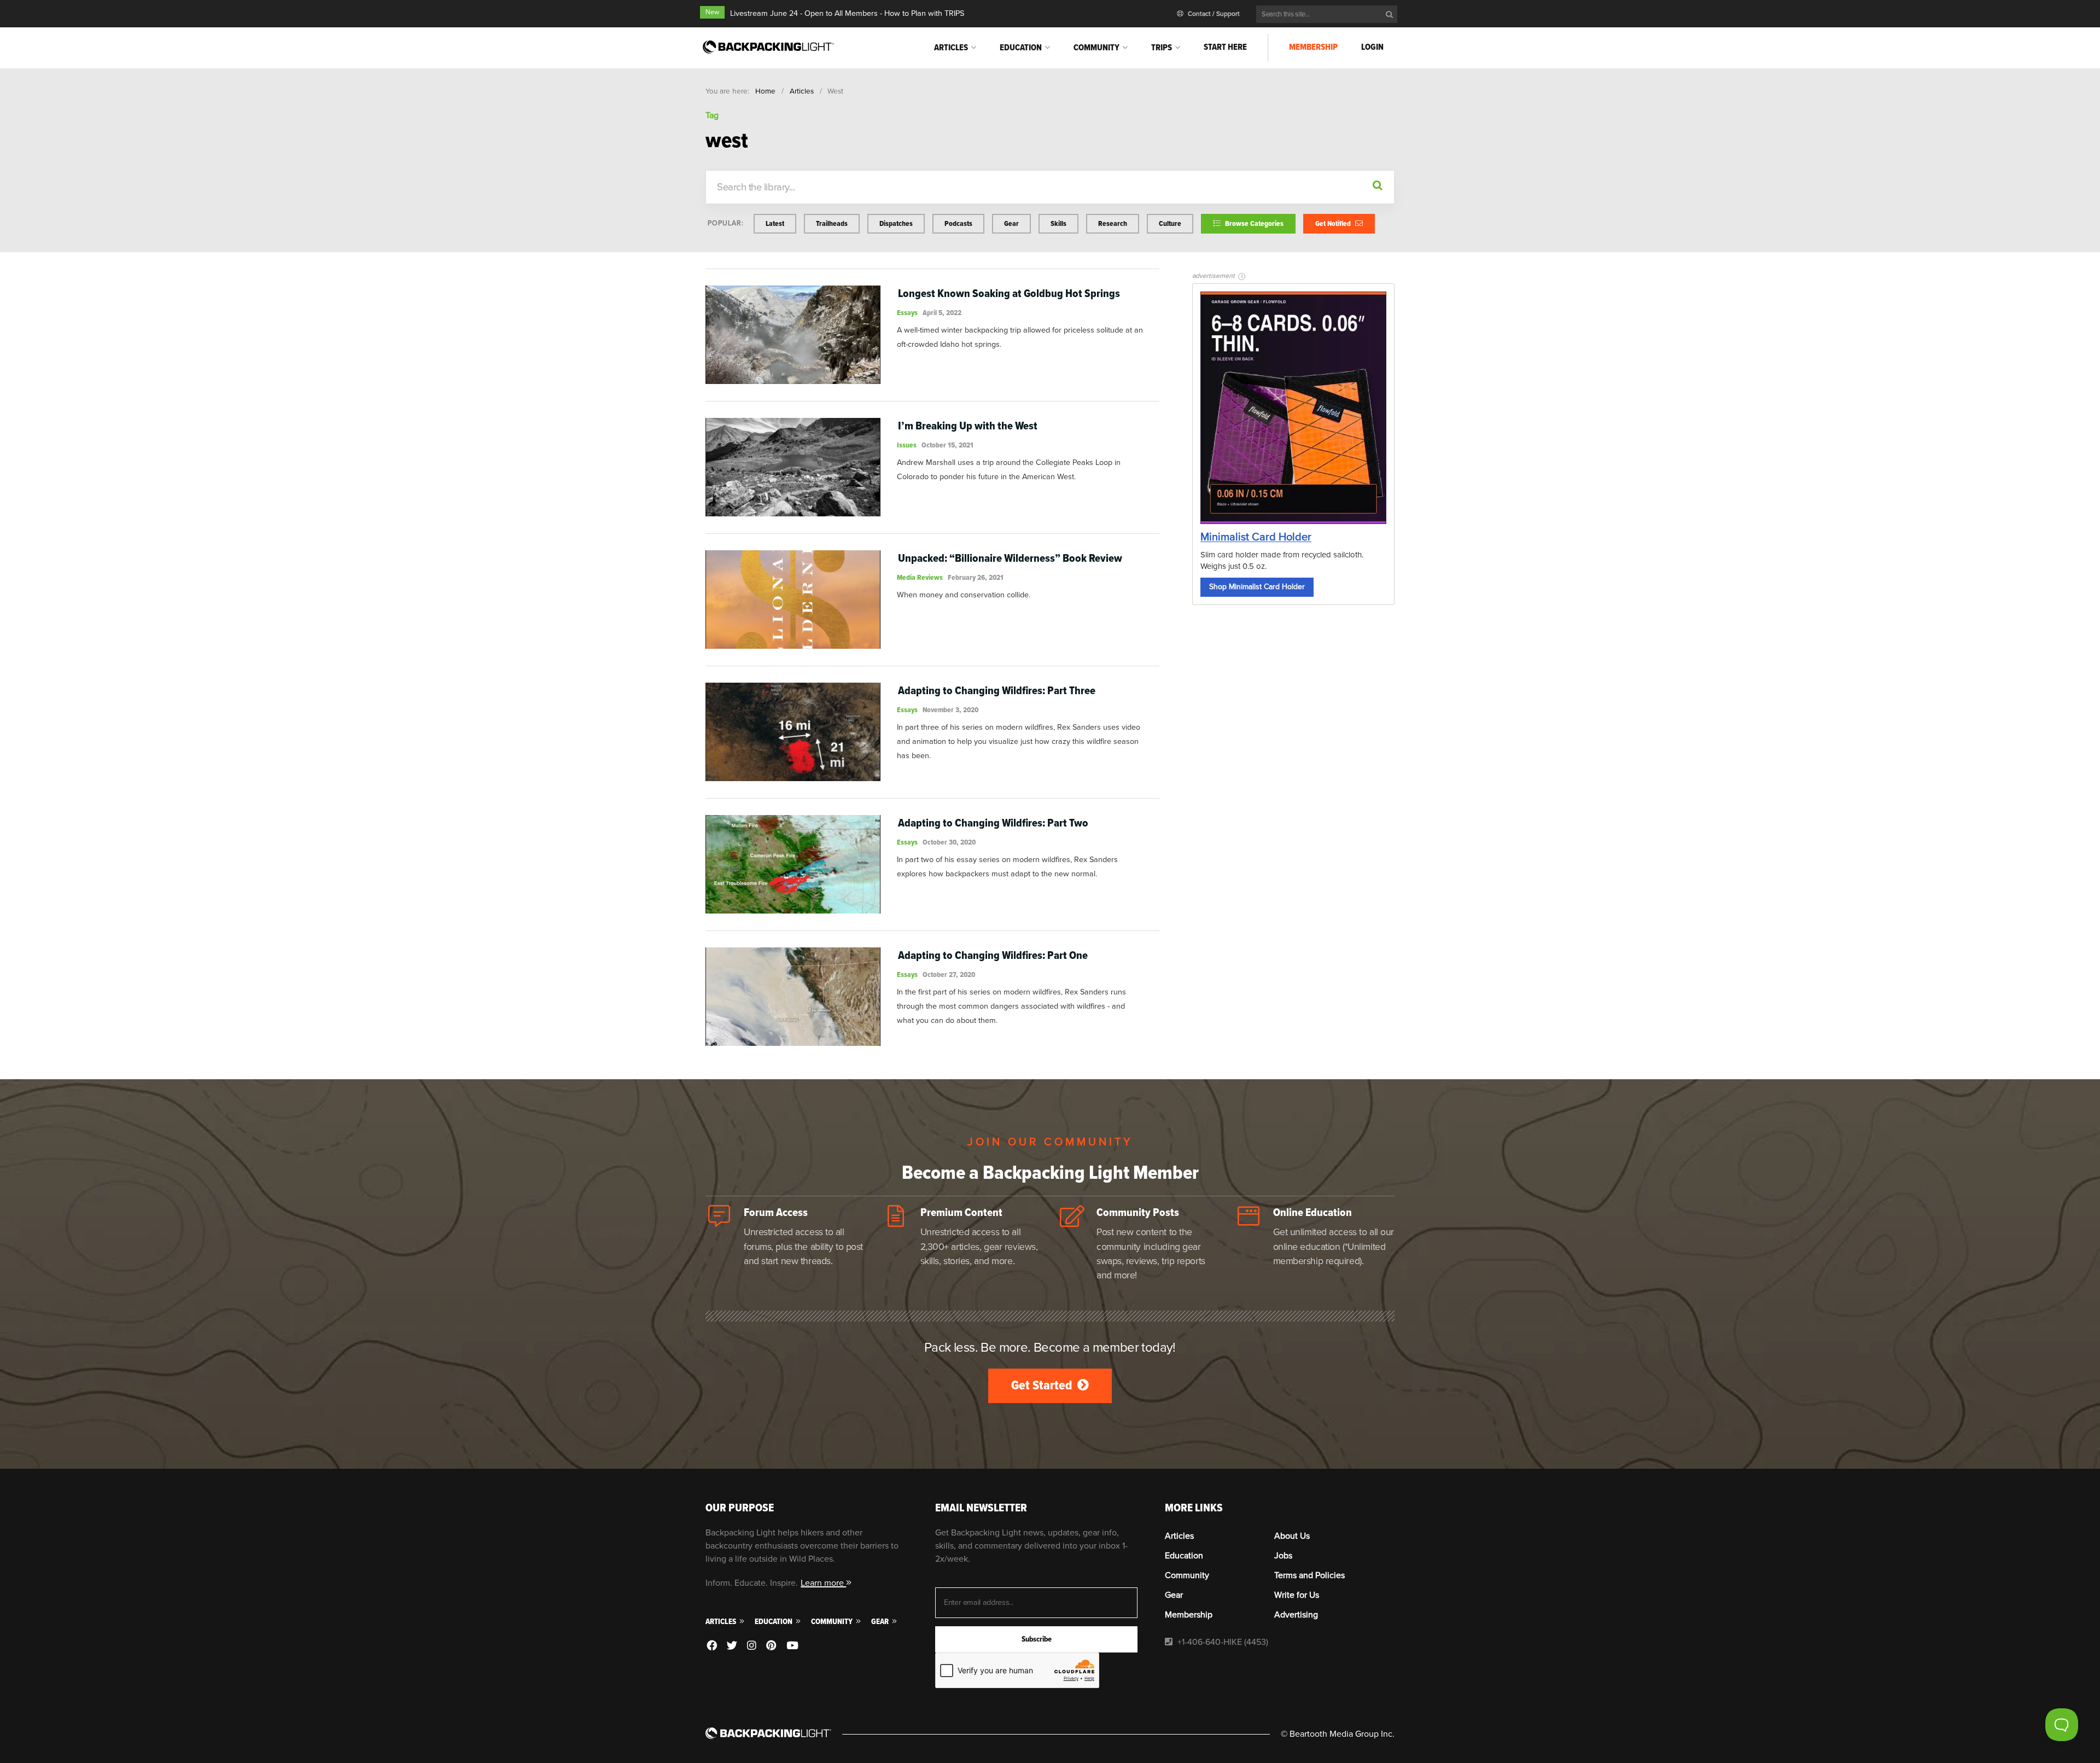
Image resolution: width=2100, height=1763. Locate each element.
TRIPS (1162, 48)
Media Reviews (920, 577)
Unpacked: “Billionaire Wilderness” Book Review (1010, 558)
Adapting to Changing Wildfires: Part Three (997, 691)
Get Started (1043, 1385)
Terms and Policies (1309, 1575)
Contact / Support (1213, 14)
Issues (907, 445)
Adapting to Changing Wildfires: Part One (993, 955)
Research (1113, 223)
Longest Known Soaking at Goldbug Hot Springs (1009, 293)
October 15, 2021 (947, 445)
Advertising (1296, 1615)
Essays (907, 313)
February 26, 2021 (976, 577)
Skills (1058, 223)
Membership (1313, 47)
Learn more (823, 1583)
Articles (951, 48)
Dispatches (896, 223)
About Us (1292, 1536)
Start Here (1225, 47)
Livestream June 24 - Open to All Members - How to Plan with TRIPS (847, 13)
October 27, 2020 (949, 974)
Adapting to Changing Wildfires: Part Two (993, 823)
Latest (775, 223)
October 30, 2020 (949, 842)
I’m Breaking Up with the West (968, 426)
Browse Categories (1253, 223)
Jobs (1283, 1556)
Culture (1170, 223)
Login (1372, 47)
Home (765, 91)
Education (1021, 48)
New (712, 12)
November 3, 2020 (950, 710)
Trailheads (832, 223)
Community (1096, 48)
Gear (1011, 223)
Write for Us (1297, 1595)
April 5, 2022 (942, 313)
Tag (712, 115)
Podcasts (958, 223)
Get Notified (1334, 223)
